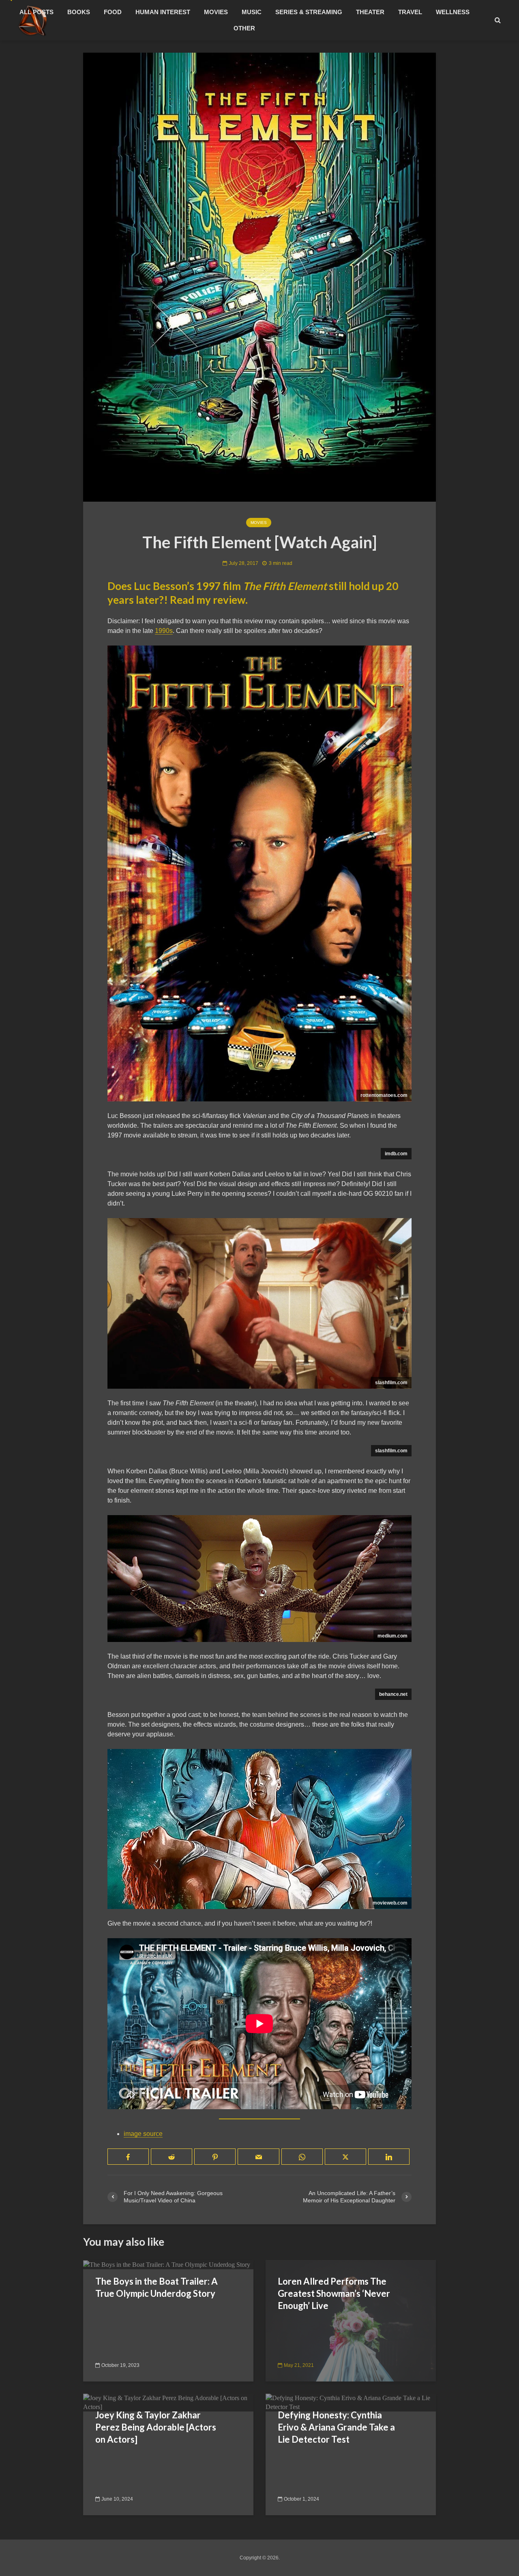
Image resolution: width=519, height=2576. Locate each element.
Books (79, 12)
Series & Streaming (309, 12)
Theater (370, 12)
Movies (216, 12)
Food (113, 12)
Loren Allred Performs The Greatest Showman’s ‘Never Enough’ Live (334, 2293)
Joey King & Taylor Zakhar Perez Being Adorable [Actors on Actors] (156, 2427)
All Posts (36, 12)
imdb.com (396, 1154)
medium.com (392, 1636)
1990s (164, 631)
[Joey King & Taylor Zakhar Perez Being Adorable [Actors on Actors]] (168, 2402)
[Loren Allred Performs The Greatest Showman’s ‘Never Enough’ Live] (351, 2321)
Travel (410, 12)
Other (244, 28)
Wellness (453, 12)
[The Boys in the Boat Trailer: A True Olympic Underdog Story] (167, 2264)
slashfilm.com (391, 1383)
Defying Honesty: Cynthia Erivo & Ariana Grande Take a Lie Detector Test (336, 2427)
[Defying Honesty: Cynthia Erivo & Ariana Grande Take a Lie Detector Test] (351, 2402)
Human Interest (163, 12)
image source (143, 2134)
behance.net (393, 1694)
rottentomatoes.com (384, 1095)
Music (252, 12)
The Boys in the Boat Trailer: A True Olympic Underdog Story (157, 2287)
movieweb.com (390, 1903)
